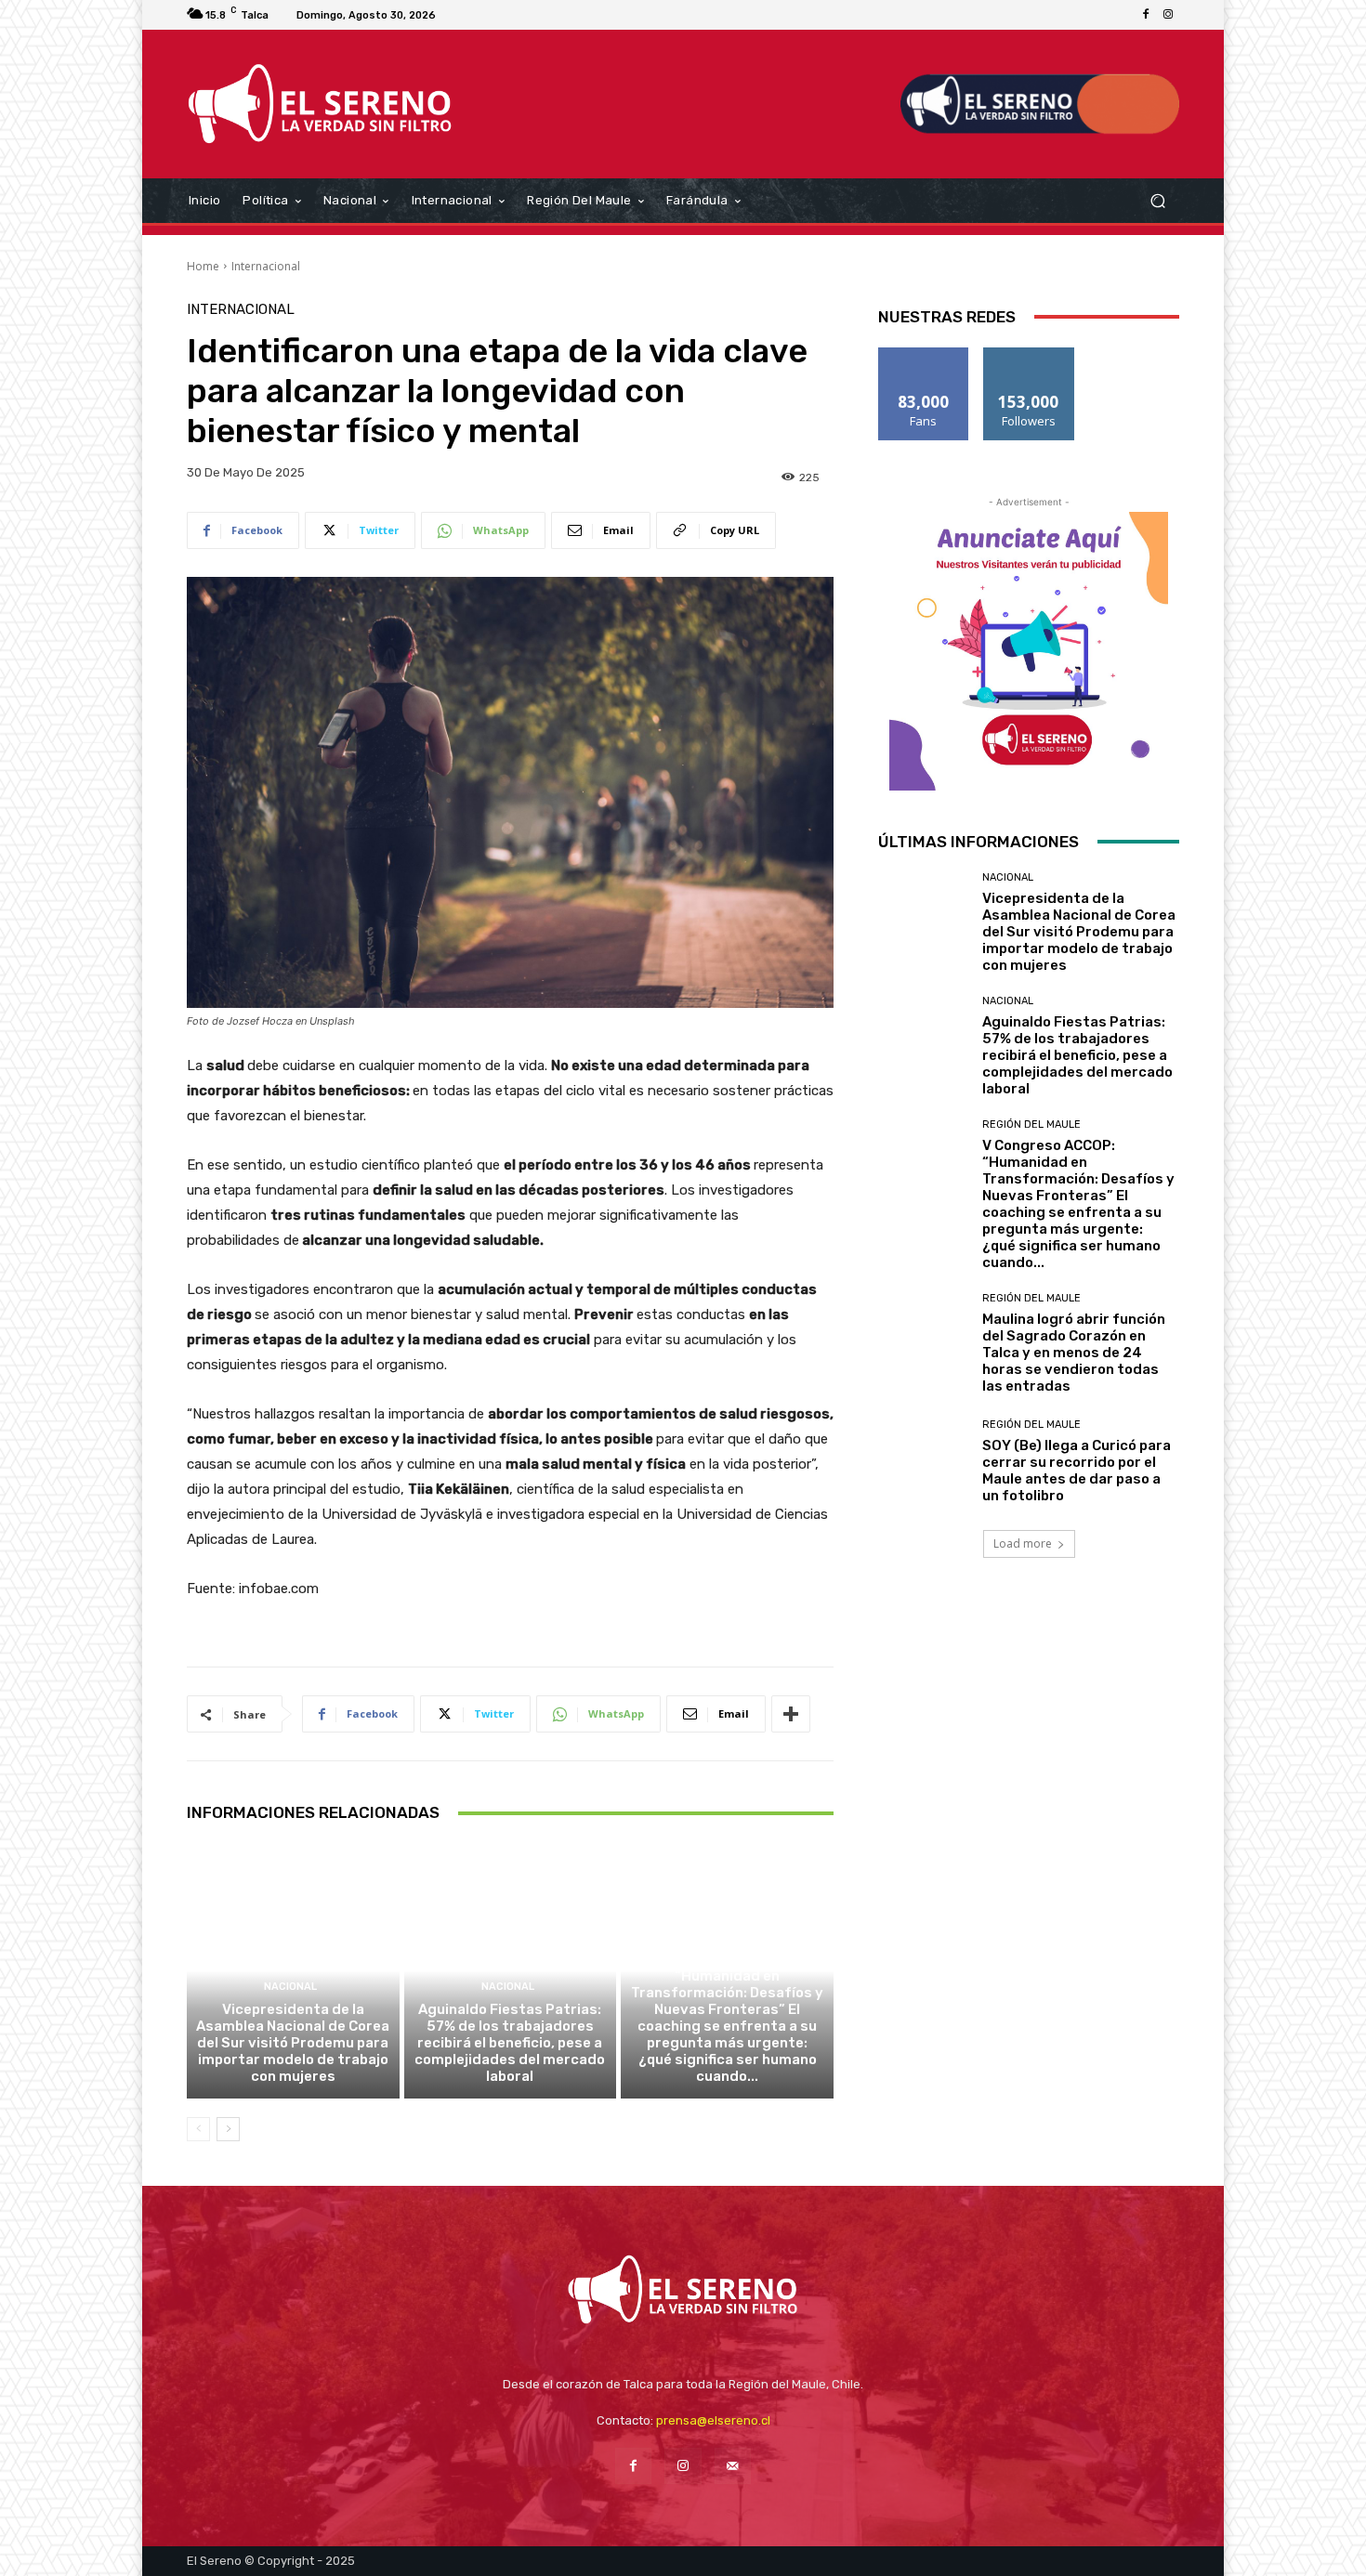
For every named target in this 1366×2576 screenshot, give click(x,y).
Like (924, 354)
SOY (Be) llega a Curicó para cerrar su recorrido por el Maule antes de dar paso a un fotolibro (1077, 1471)
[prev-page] (198, 2129)
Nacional (290, 1987)
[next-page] (228, 2129)
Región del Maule (725, 1936)
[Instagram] (1168, 15)
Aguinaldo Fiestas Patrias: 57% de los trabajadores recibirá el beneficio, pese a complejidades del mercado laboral (510, 2043)
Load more (1023, 1543)
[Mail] (733, 2466)
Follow (1029, 354)
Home (203, 266)
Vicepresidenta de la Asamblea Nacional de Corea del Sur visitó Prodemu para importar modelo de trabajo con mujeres (293, 2043)
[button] (1157, 200)
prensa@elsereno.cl (713, 2420)
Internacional (266, 266)
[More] (791, 1714)
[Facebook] (1146, 15)
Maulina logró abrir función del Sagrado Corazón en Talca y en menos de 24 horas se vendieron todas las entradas (1074, 1353)
